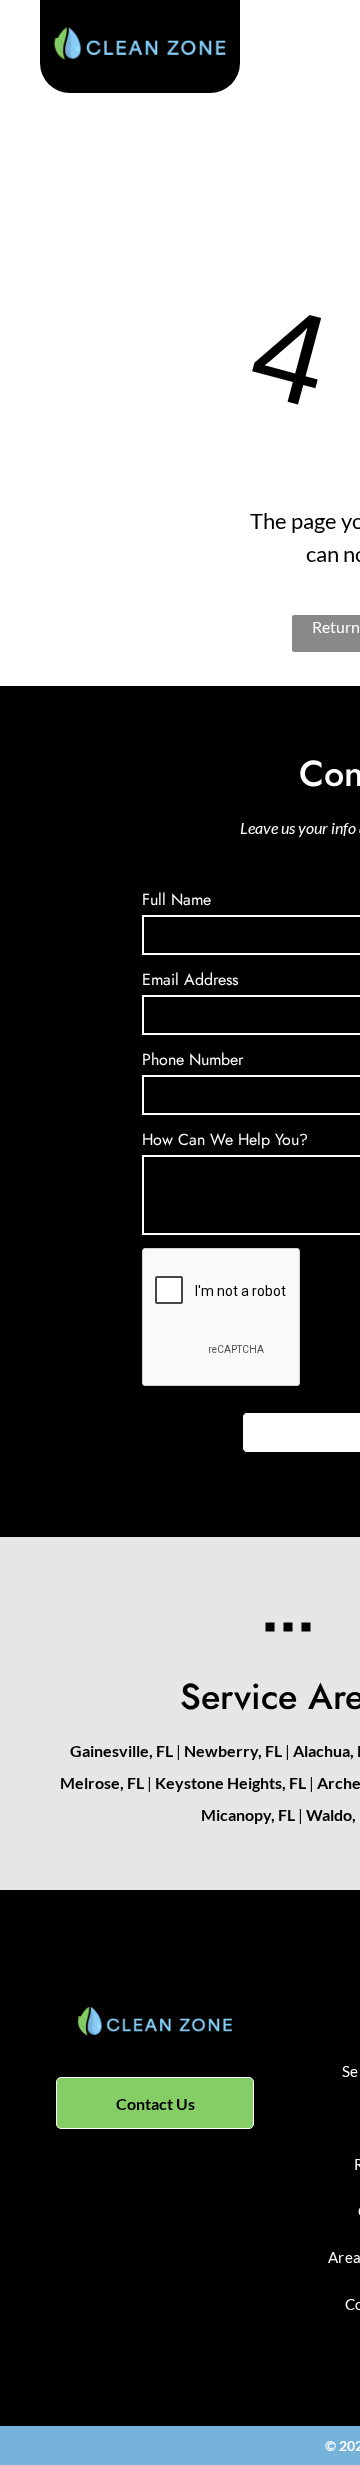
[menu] (330, 59)
